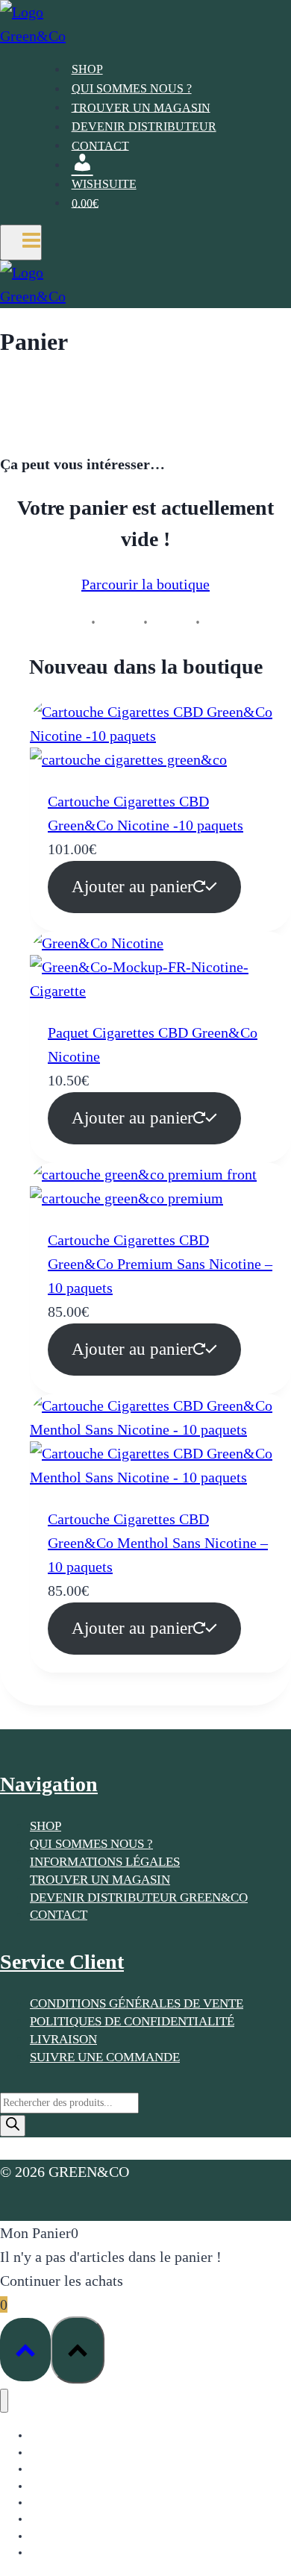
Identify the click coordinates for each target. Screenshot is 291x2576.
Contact (100, 145)
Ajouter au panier (132, 887)
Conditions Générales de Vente (137, 2003)
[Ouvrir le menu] (21, 242)
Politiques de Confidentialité (132, 2021)
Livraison (63, 2039)
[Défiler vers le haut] (25, 2350)
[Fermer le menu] (4, 2401)
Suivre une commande (105, 2057)
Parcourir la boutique (145, 584)
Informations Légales (105, 1862)
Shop (87, 69)
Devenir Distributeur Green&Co (139, 1897)
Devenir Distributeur (144, 126)
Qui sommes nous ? (132, 88)
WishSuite (104, 184)
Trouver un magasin (141, 107)
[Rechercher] (13, 2126)
